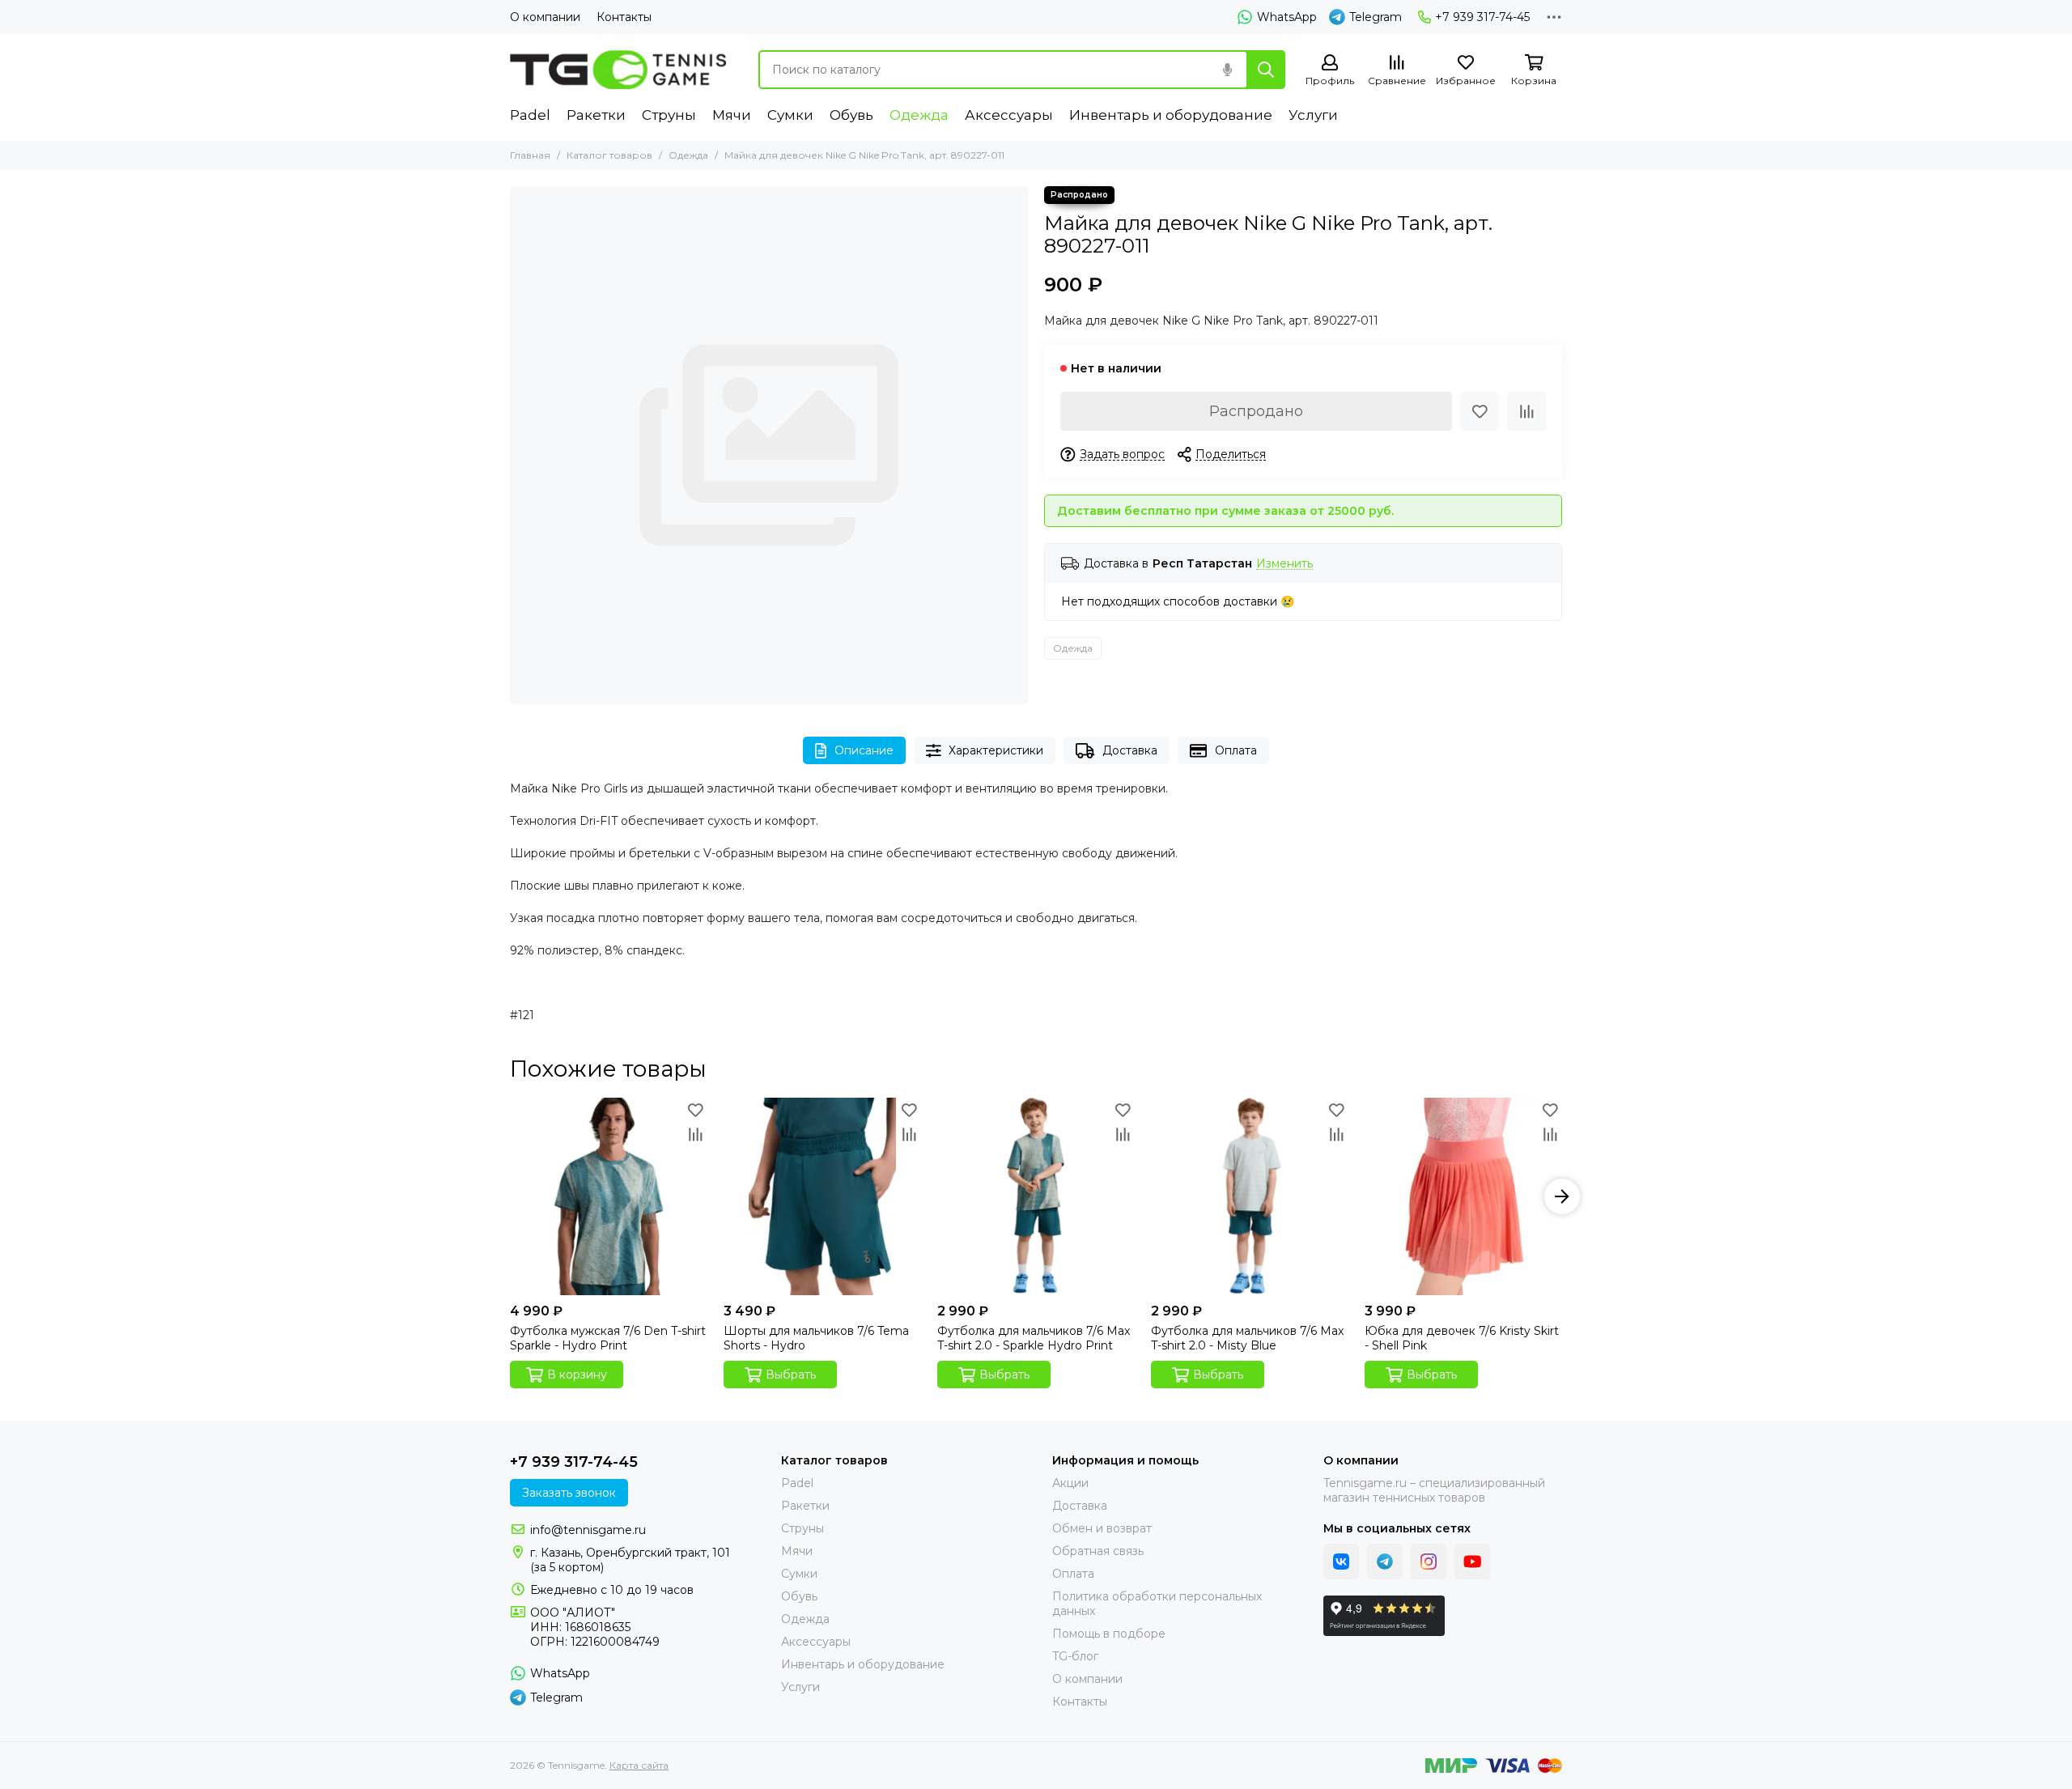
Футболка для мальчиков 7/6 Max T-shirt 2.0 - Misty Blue (1247, 1338)
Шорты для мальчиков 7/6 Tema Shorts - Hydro (816, 1338)
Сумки (790, 115)
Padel (530, 115)
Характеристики (996, 750)
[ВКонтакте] (1341, 1562)
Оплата (1236, 750)
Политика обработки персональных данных (1157, 1604)
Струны (669, 115)
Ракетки (596, 115)
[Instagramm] (1429, 1562)
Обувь (851, 115)
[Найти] (1266, 70)
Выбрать (791, 1375)
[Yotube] (1472, 1562)
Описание (864, 750)
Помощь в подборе (1109, 1634)
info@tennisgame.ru (588, 1530)
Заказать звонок (569, 1493)
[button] (510, 1196)
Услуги (1313, 115)
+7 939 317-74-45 (1482, 17)
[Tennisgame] (618, 70)
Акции (1070, 1483)
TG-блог (1075, 1656)
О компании (545, 17)
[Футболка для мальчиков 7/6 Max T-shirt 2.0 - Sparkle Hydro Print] (1036, 1196)
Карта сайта (639, 1765)
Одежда (919, 115)
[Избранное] (1480, 411)
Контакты (624, 17)
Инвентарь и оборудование (1171, 115)
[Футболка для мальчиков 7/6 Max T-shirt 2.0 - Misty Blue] (1250, 1196)
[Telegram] (1385, 1562)
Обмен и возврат (1102, 1528)
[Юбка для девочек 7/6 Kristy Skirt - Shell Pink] (1463, 1196)
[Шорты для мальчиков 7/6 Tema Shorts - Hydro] (822, 1196)
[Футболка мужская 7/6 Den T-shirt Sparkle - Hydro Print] (609, 1196)
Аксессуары (1009, 115)
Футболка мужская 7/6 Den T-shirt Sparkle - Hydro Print (608, 1338)
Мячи (732, 115)
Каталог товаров (609, 155)
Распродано (1256, 411)
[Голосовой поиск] (1227, 70)
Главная (530, 155)
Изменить (1284, 564)
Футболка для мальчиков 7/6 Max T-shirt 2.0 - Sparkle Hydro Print (1034, 1338)
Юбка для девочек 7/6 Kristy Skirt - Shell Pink (1462, 1338)
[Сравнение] (1526, 411)
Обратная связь (1098, 1551)
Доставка (1130, 750)
